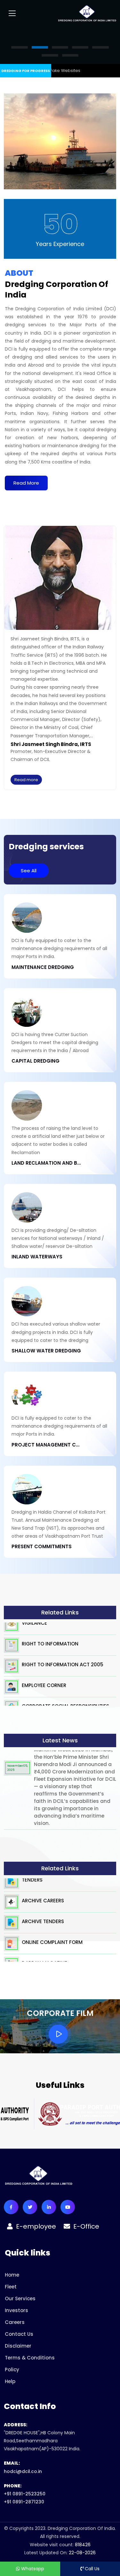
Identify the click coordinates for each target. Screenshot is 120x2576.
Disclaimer (18, 2346)
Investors (16, 2310)
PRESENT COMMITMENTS (42, 1547)
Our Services (20, 2299)
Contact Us (19, 2334)
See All (29, 871)
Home (12, 2275)
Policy (12, 2370)
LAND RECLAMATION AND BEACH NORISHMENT (46, 1163)
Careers (15, 2322)
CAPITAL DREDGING (36, 1061)
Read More (26, 483)
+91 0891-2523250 (25, 2494)
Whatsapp (32, 2569)
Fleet (11, 2287)
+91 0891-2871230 (24, 2502)
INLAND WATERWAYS (37, 1257)
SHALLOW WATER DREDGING (46, 1351)
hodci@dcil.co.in (23, 2471)
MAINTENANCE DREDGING (43, 967)
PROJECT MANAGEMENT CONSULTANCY (46, 1445)
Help (10, 2381)
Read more (26, 780)
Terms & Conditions (30, 2358)
